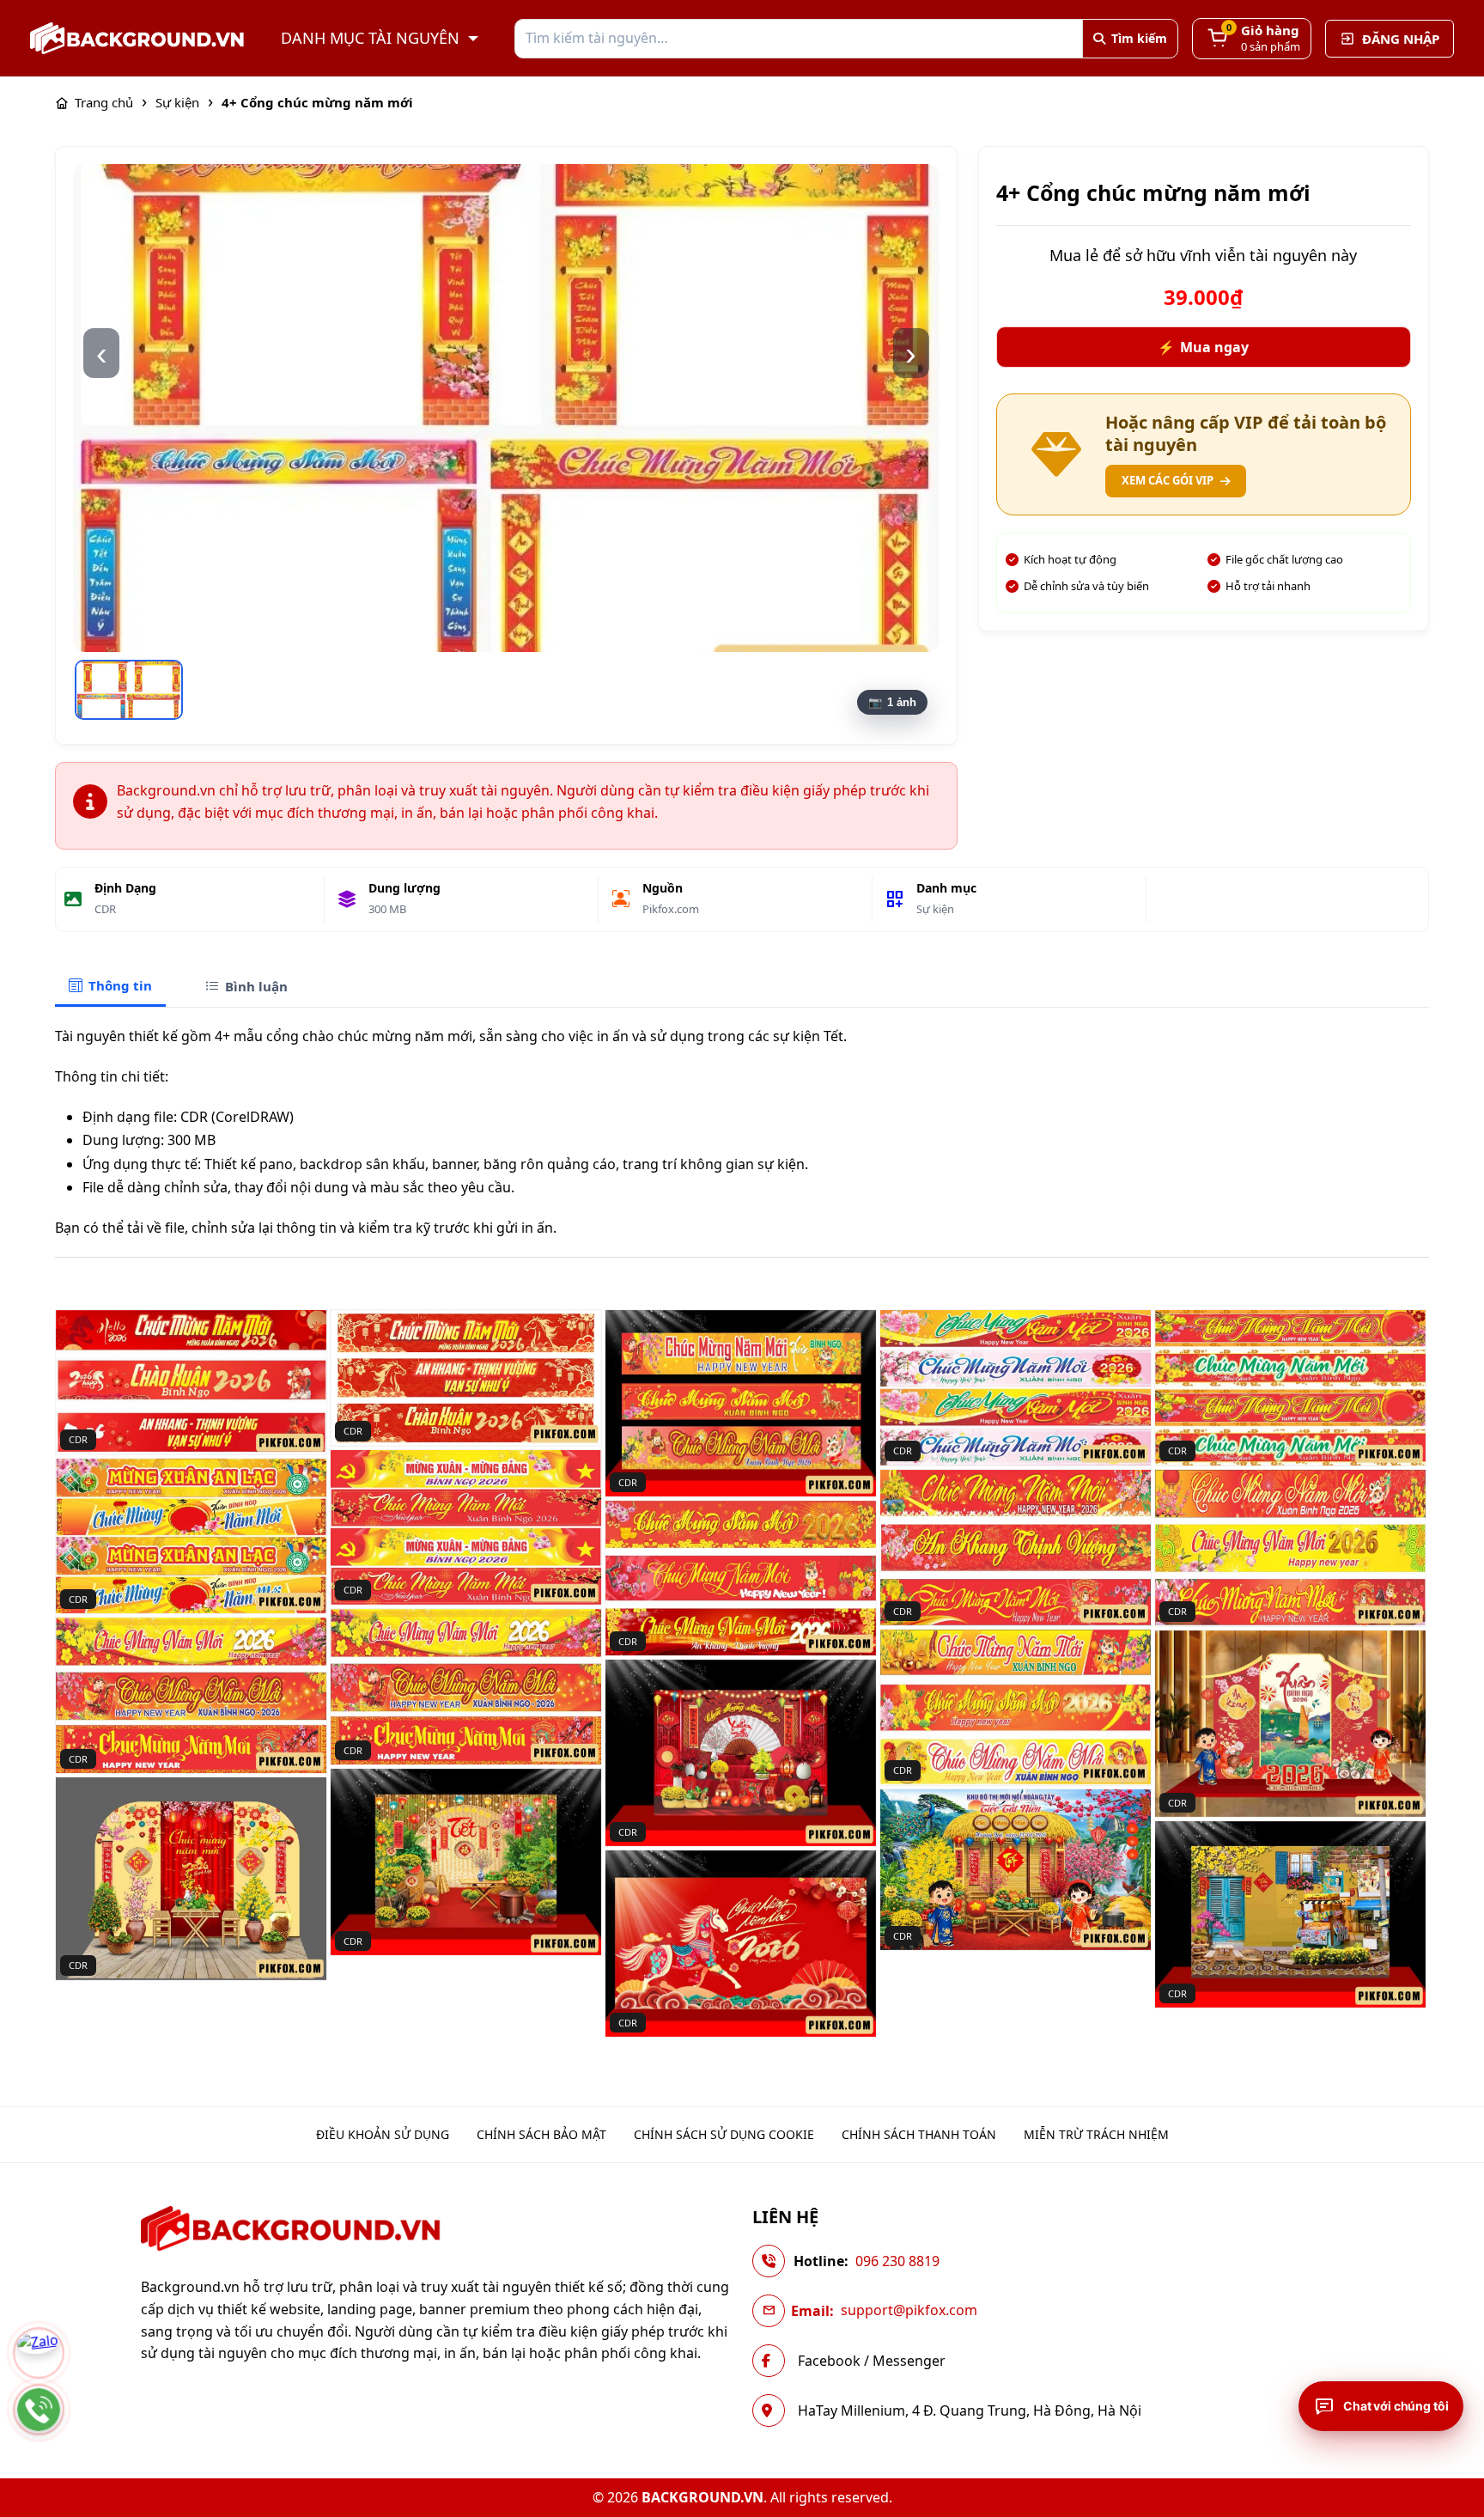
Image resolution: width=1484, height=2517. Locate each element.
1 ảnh (902, 702)
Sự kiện (935, 909)
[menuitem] (383, 2135)
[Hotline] (39, 2410)
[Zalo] (39, 2353)
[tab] (110, 987)
